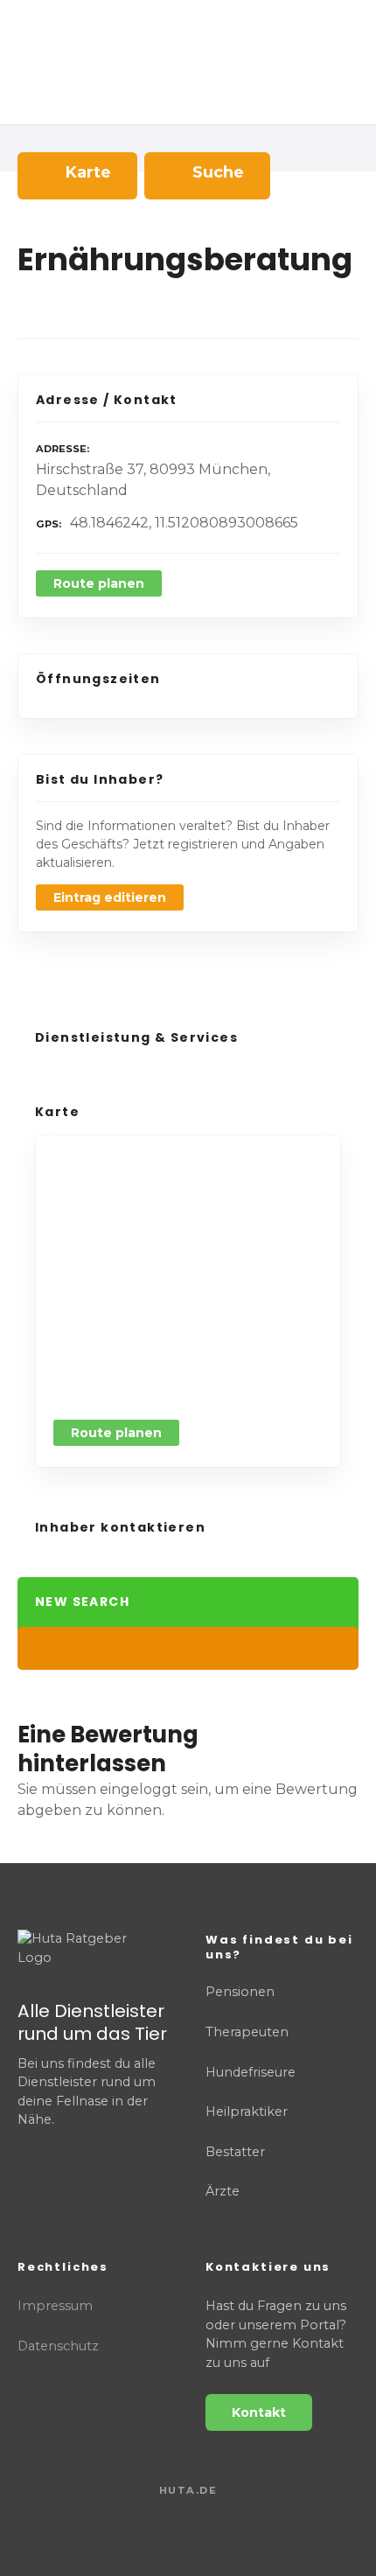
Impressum (55, 2306)
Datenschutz (58, 2346)
